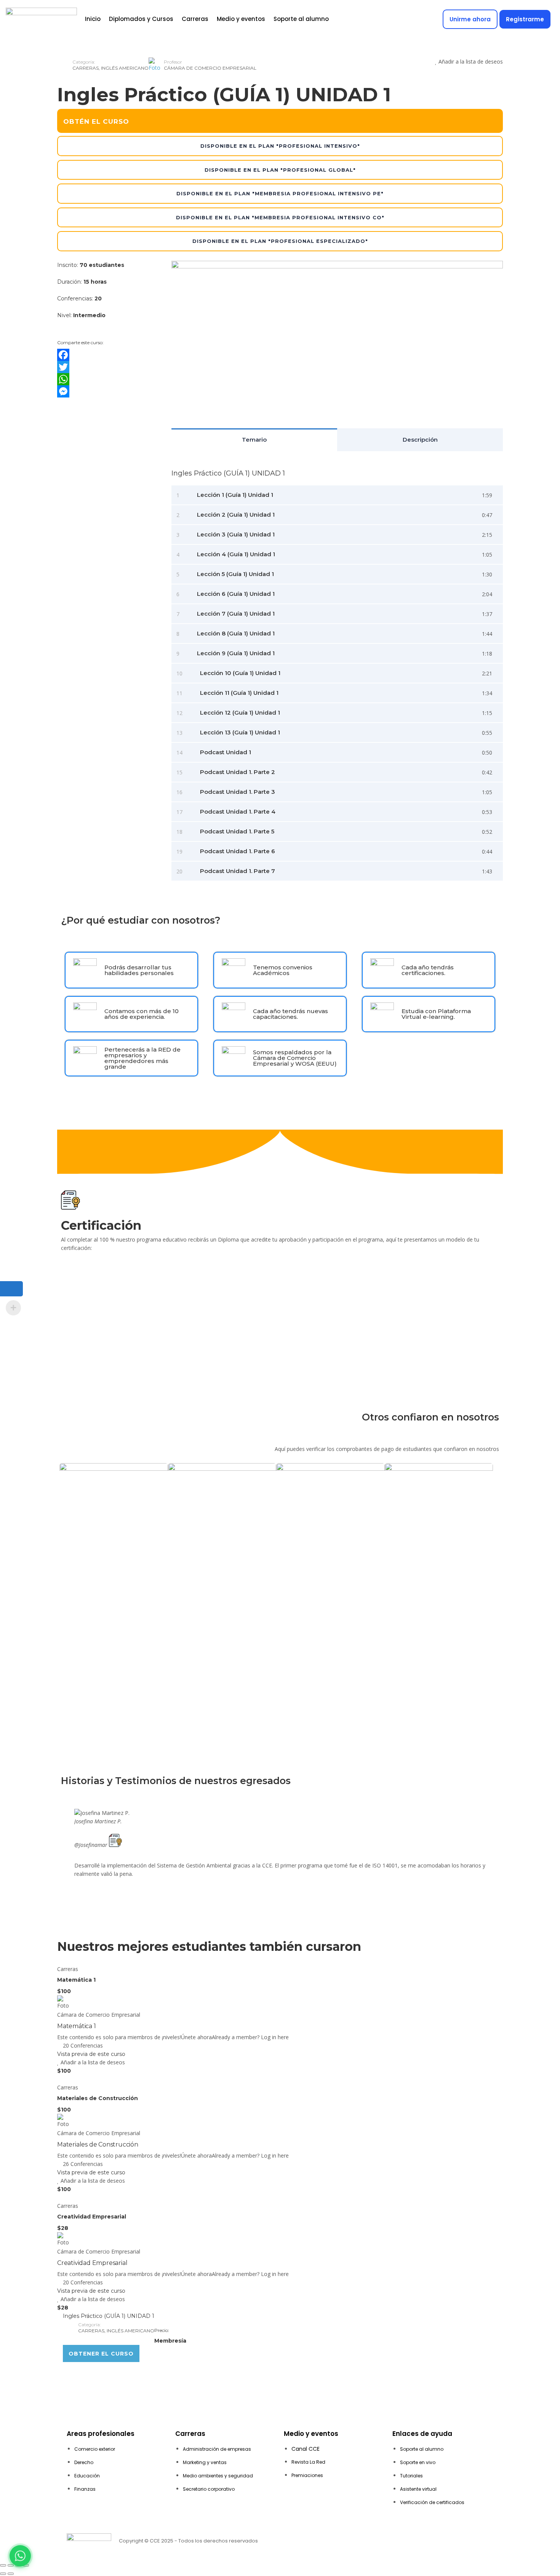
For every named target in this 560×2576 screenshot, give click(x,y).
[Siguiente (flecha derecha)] (11, 2574)
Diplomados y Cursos (141, 19)
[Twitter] (109, 367)
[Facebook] (109, 355)
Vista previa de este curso (91, 2054)
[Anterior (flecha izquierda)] (3, 2574)
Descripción (420, 440)
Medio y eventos (241, 19)
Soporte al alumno (301, 19)
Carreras (195, 19)
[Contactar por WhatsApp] (20, 2556)
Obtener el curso (101, 2354)
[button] (280, 1882)
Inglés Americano (125, 68)
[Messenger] (109, 391)
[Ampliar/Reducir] (3, 2565)
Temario (254, 440)
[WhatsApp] (109, 379)
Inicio (93, 19)
